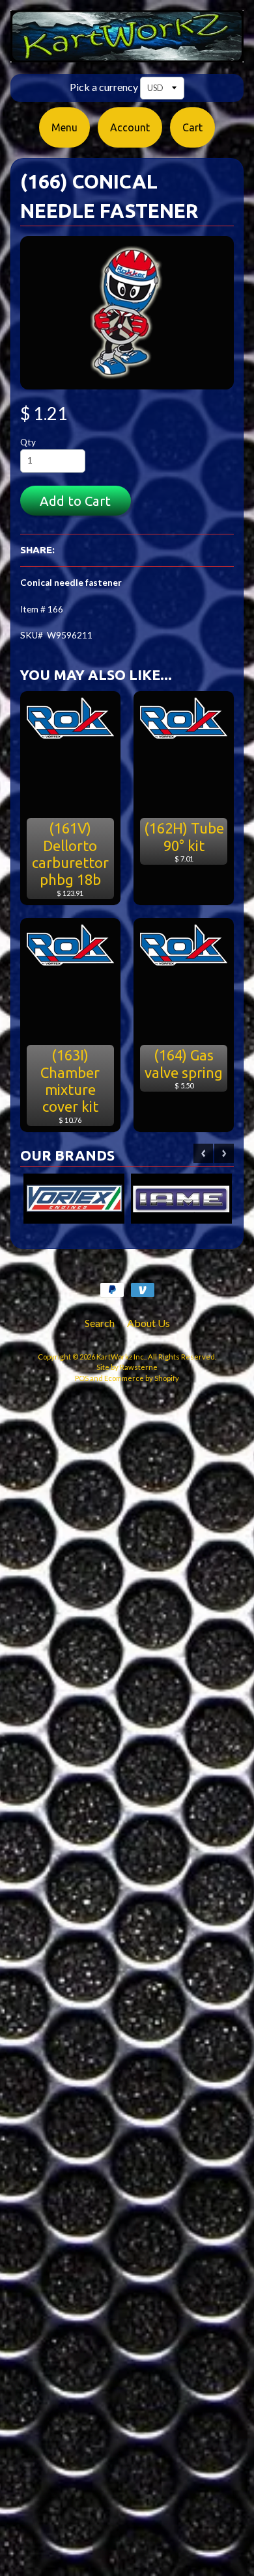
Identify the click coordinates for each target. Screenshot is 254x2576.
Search (100, 1323)
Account (130, 127)
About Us (148, 1323)
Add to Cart (75, 501)
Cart (192, 127)
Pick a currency (104, 87)
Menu (64, 127)
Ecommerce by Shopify (142, 1378)
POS (82, 1378)
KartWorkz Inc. (121, 1357)
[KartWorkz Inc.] (127, 55)
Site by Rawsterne (127, 1367)
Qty (28, 442)
